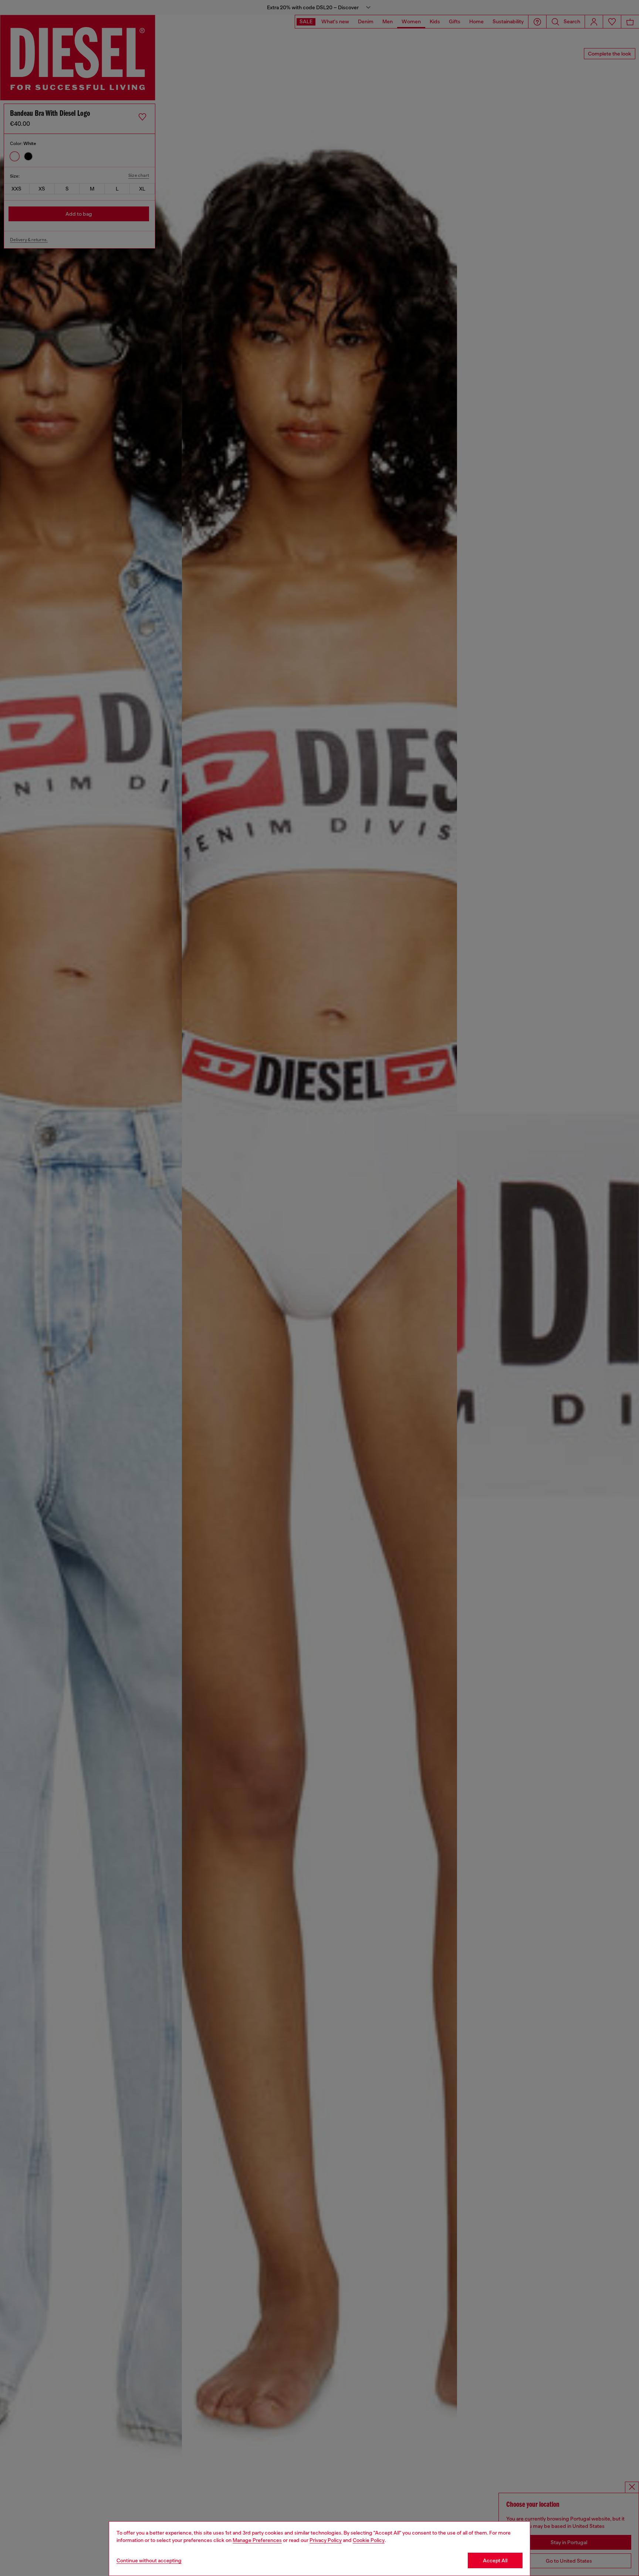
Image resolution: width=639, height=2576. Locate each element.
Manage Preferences (257, 2540)
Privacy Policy (326, 2540)
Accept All (495, 2560)
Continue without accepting (149, 2560)
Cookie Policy (369, 2540)
